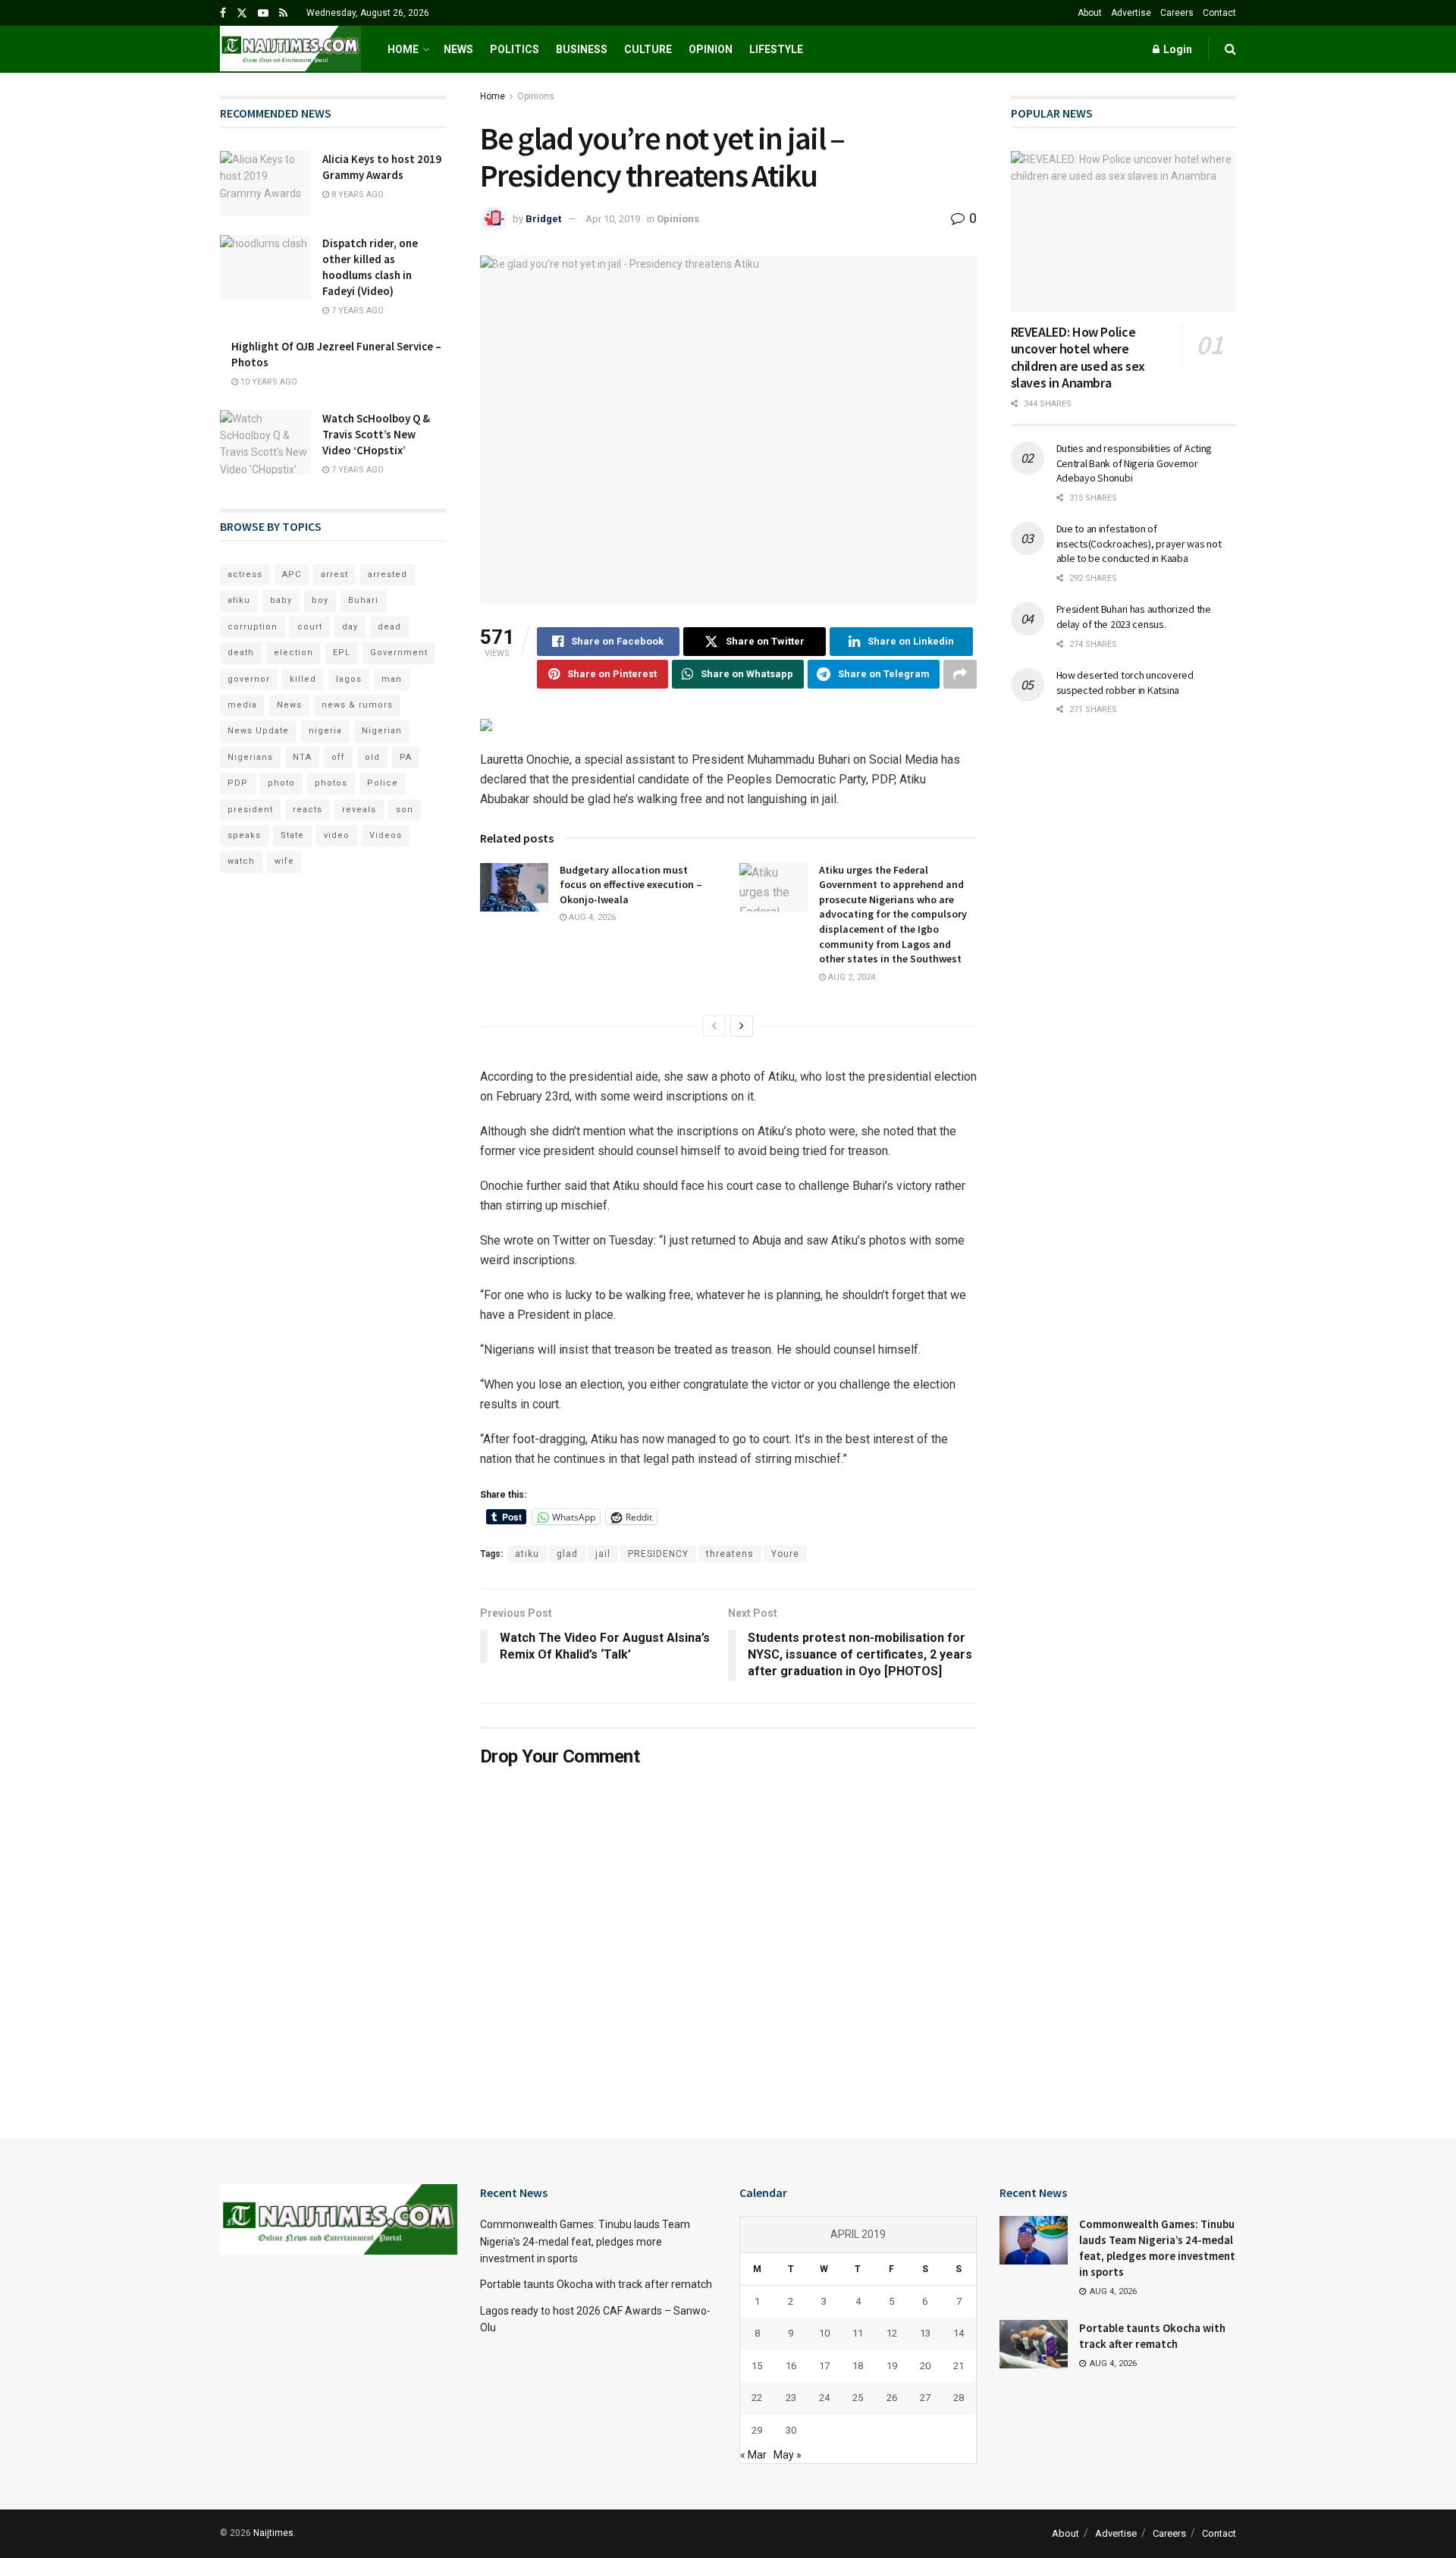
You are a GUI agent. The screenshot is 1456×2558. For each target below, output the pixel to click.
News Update (258, 731)
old (372, 757)
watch (241, 861)
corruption (253, 627)
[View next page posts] (742, 1026)
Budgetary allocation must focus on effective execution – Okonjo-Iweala (631, 885)
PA (406, 757)
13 (925, 2333)
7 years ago (356, 311)
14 (959, 2333)
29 (757, 2430)
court (310, 627)
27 (925, 2398)
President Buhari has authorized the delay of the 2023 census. (1134, 617)
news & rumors (357, 705)
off (338, 757)
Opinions (536, 96)
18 (858, 2366)
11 (858, 2333)
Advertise (1131, 13)
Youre (785, 1554)
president (250, 810)
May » (788, 2455)
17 (824, 2366)
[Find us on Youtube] (263, 13)
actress (245, 574)
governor (249, 679)
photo (281, 783)
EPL (342, 653)
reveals (359, 810)
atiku (527, 1554)
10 (824, 2333)
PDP (238, 783)
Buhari (363, 600)
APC (292, 574)
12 (892, 2333)
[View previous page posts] (714, 1026)
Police (383, 783)
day (350, 627)
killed (303, 679)
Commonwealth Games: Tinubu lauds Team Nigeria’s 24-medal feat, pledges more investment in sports (585, 2241)
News (458, 49)
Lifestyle (776, 49)
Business (582, 49)
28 (959, 2398)
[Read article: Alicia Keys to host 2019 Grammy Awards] (265, 184)
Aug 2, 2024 (850, 977)
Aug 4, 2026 (591, 917)
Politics (515, 49)
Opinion (711, 49)
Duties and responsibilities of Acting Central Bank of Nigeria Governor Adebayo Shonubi (1134, 463)
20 (925, 2366)
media (242, 705)
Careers (1177, 13)
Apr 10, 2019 (613, 219)
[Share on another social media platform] (960, 674)
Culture (648, 49)
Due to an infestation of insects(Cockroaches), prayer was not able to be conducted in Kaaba (1139, 543)
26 (892, 2398)
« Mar (753, 2455)
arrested (388, 574)
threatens (730, 1554)
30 (791, 2430)
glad (567, 1554)
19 (892, 2366)
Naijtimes (273, 2533)
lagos (349, 679)
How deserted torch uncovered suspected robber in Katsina (1125, 683)
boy (320, 600)
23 (791, 2398)
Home (403, 49)
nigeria (325, 731)
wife (284, 861)
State (292, 835)
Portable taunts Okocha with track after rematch (596, 2284)
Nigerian (382, 731)
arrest (334, 574)
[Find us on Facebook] (223, 13)
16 (791, 2366)
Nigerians (250, 757)
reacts (308, 810)
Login (1177, 49)
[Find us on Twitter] (242, 13)
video (337, 835)
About (1090, 13)
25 (858, 2398)
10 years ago (268, 382)
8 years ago (356, 195)
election (293, 653)
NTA (302, 757)
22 (757, 2398)
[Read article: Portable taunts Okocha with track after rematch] (1034, 2344)
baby (281, 600)
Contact (1219, 13)
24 (824, 2398)
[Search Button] (1230, 49)
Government (399, 653)
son (405, 810)
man (392, 679)
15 (757, 2366)
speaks (244, 835)
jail (603, 1554)
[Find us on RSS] (283, 13)
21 (959, 2366)
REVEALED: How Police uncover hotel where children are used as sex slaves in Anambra (1078, 358)
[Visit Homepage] (290, 49)
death (241, 653)
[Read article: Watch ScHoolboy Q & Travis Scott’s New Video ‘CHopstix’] (265, 443)
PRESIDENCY (658, 1554)
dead (389, 627)
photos (331, 783)
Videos (386, 835)
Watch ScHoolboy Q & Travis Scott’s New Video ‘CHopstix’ (376, 434)
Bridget (543, 219)
